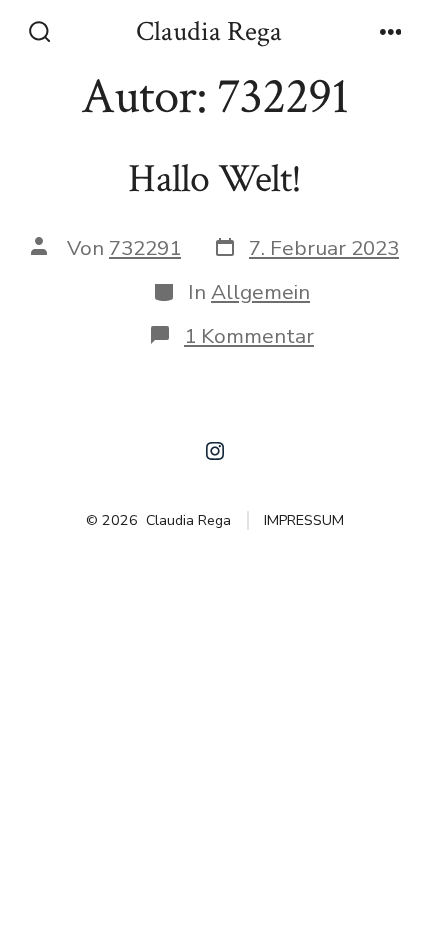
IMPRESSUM (304, 520)
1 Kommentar (249, 336)
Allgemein (260, 292)
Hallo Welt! (214, 179)
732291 (145, 248)
